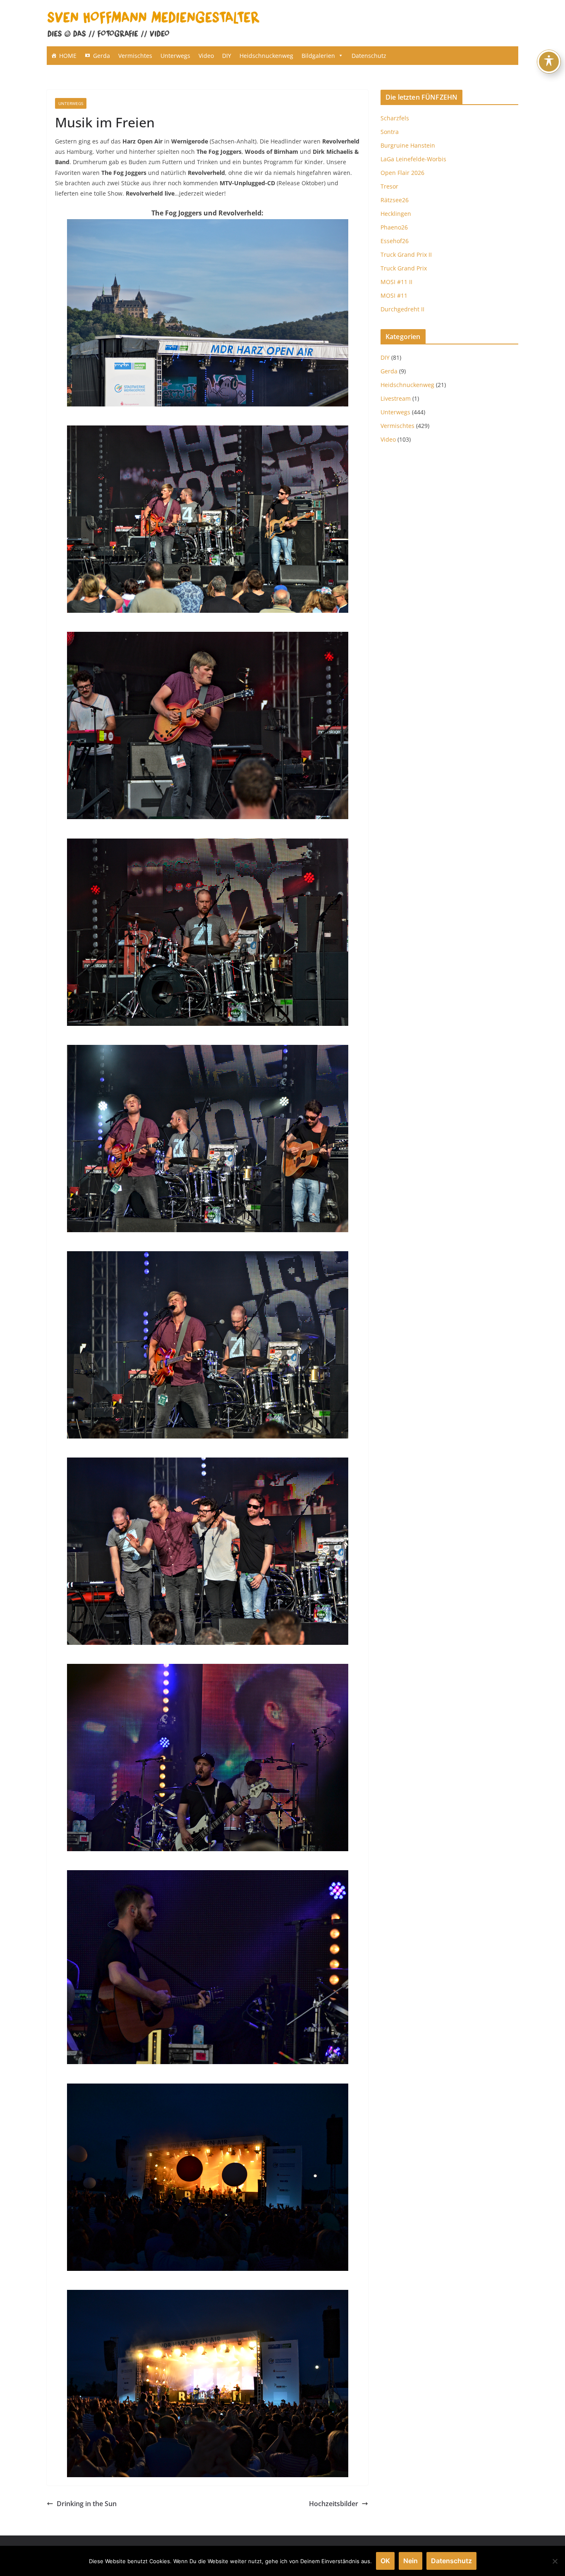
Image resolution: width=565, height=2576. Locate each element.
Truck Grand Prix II (406, 254)
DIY (227, 56)
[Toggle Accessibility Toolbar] (549, 62)
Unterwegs (175, 56)
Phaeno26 (394, 227)
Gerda (102, 56)
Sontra (390, 132)
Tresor (389, 186)
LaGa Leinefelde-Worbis (413, 159)
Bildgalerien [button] (318, 56)
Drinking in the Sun (87, 2504)
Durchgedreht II (402, 309)
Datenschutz (369, 56)
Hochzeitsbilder (334, 2504)
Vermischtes (135, 56)
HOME (68, 56)
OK (385, 2561)
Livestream (396, 398)
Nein (411, 2561)
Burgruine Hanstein (408, 145)
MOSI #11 (394, 295)
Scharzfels (395, 118)
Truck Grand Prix (404, 268)
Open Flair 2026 (402, 173)
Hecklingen (396, 214)
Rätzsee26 (395, 200)
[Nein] (555, 2561)
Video (206, 56)
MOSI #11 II (396, 282)
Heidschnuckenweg (266, 56)
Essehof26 (395, 241)
